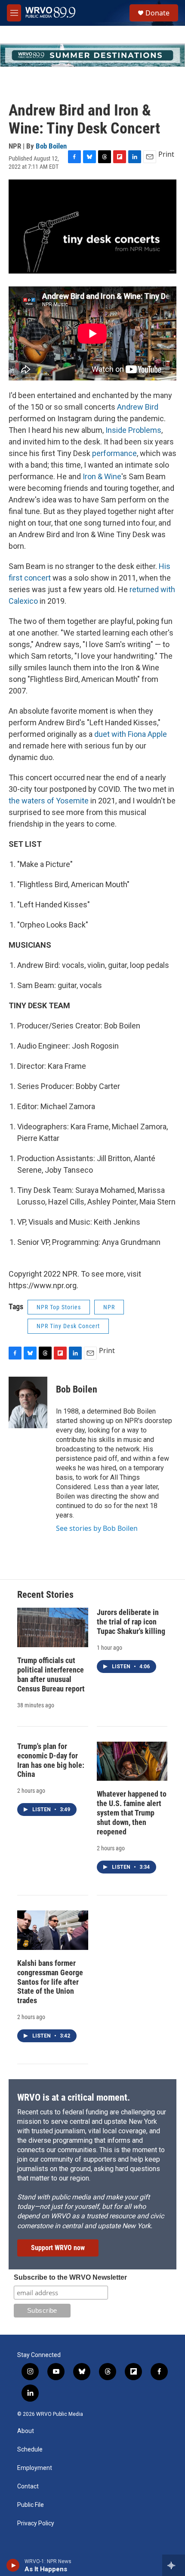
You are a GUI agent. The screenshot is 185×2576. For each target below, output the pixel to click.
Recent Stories (45, 1595)
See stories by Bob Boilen (97, 1528)
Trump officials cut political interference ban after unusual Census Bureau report (51, 1674)
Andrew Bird (137, 407)
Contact (28, 2486)
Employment (35, 2468)
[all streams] (174, 2565)
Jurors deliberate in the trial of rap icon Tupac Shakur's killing (131, 1622)
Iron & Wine (101, 476)
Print (166, 154)
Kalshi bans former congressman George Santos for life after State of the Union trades (50, 1982)
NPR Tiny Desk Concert (68, 1326)
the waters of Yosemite (49, 801)
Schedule (30, 2450)
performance (114, 453)
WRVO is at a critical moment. (74, 2097)
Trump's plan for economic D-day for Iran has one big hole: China (51, 1760)
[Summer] (92, 55)
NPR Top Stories (59, 1307)
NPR (109, 1307)
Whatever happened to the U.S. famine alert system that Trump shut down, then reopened (132, 1813)
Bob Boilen (51, 146)
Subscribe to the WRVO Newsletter (70, 2277)
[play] (13, 2565)
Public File (31, 2505)
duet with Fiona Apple (130, 734)
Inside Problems (133, 430)
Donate (157, 13)
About (26, 2431)
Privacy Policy (36, 2523)
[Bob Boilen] (28, 1402)
